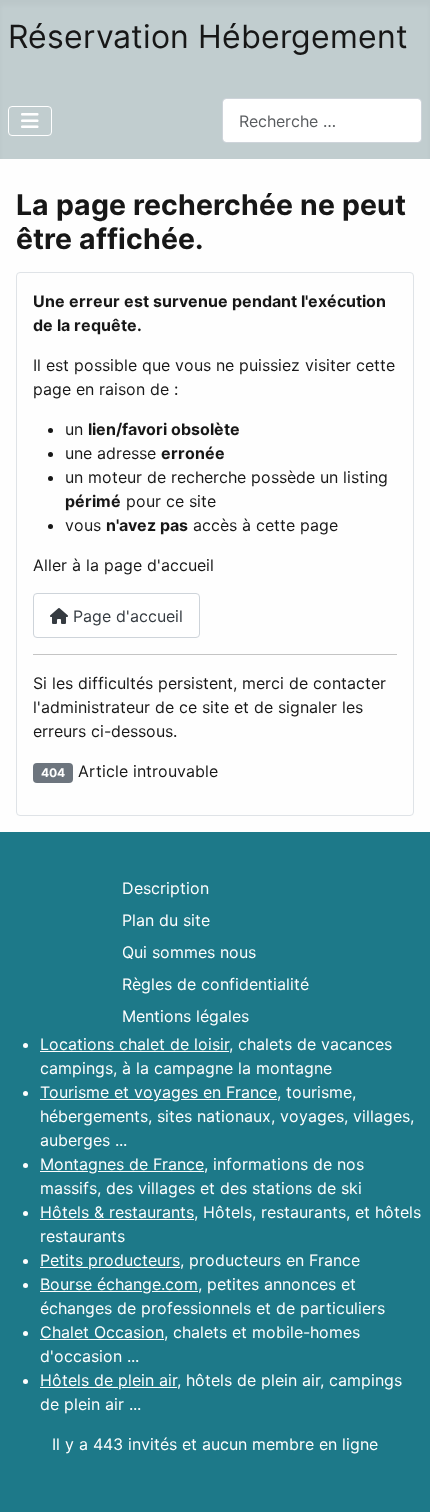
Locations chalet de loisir (134, 1044)
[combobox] (322, 120)
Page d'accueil (125, 616)
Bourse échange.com (119, 1284)
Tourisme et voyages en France (158, 1092)
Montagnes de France (122, 1164)
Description (165, 888)
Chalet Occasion (102, 1332)
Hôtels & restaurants (117, 1212)
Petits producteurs (110, 1260)
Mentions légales (185, 1016)
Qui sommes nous (189, 952)
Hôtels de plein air (108, 1380)
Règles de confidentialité (215, 984)
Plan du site (166, 920)
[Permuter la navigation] (30, 121)
